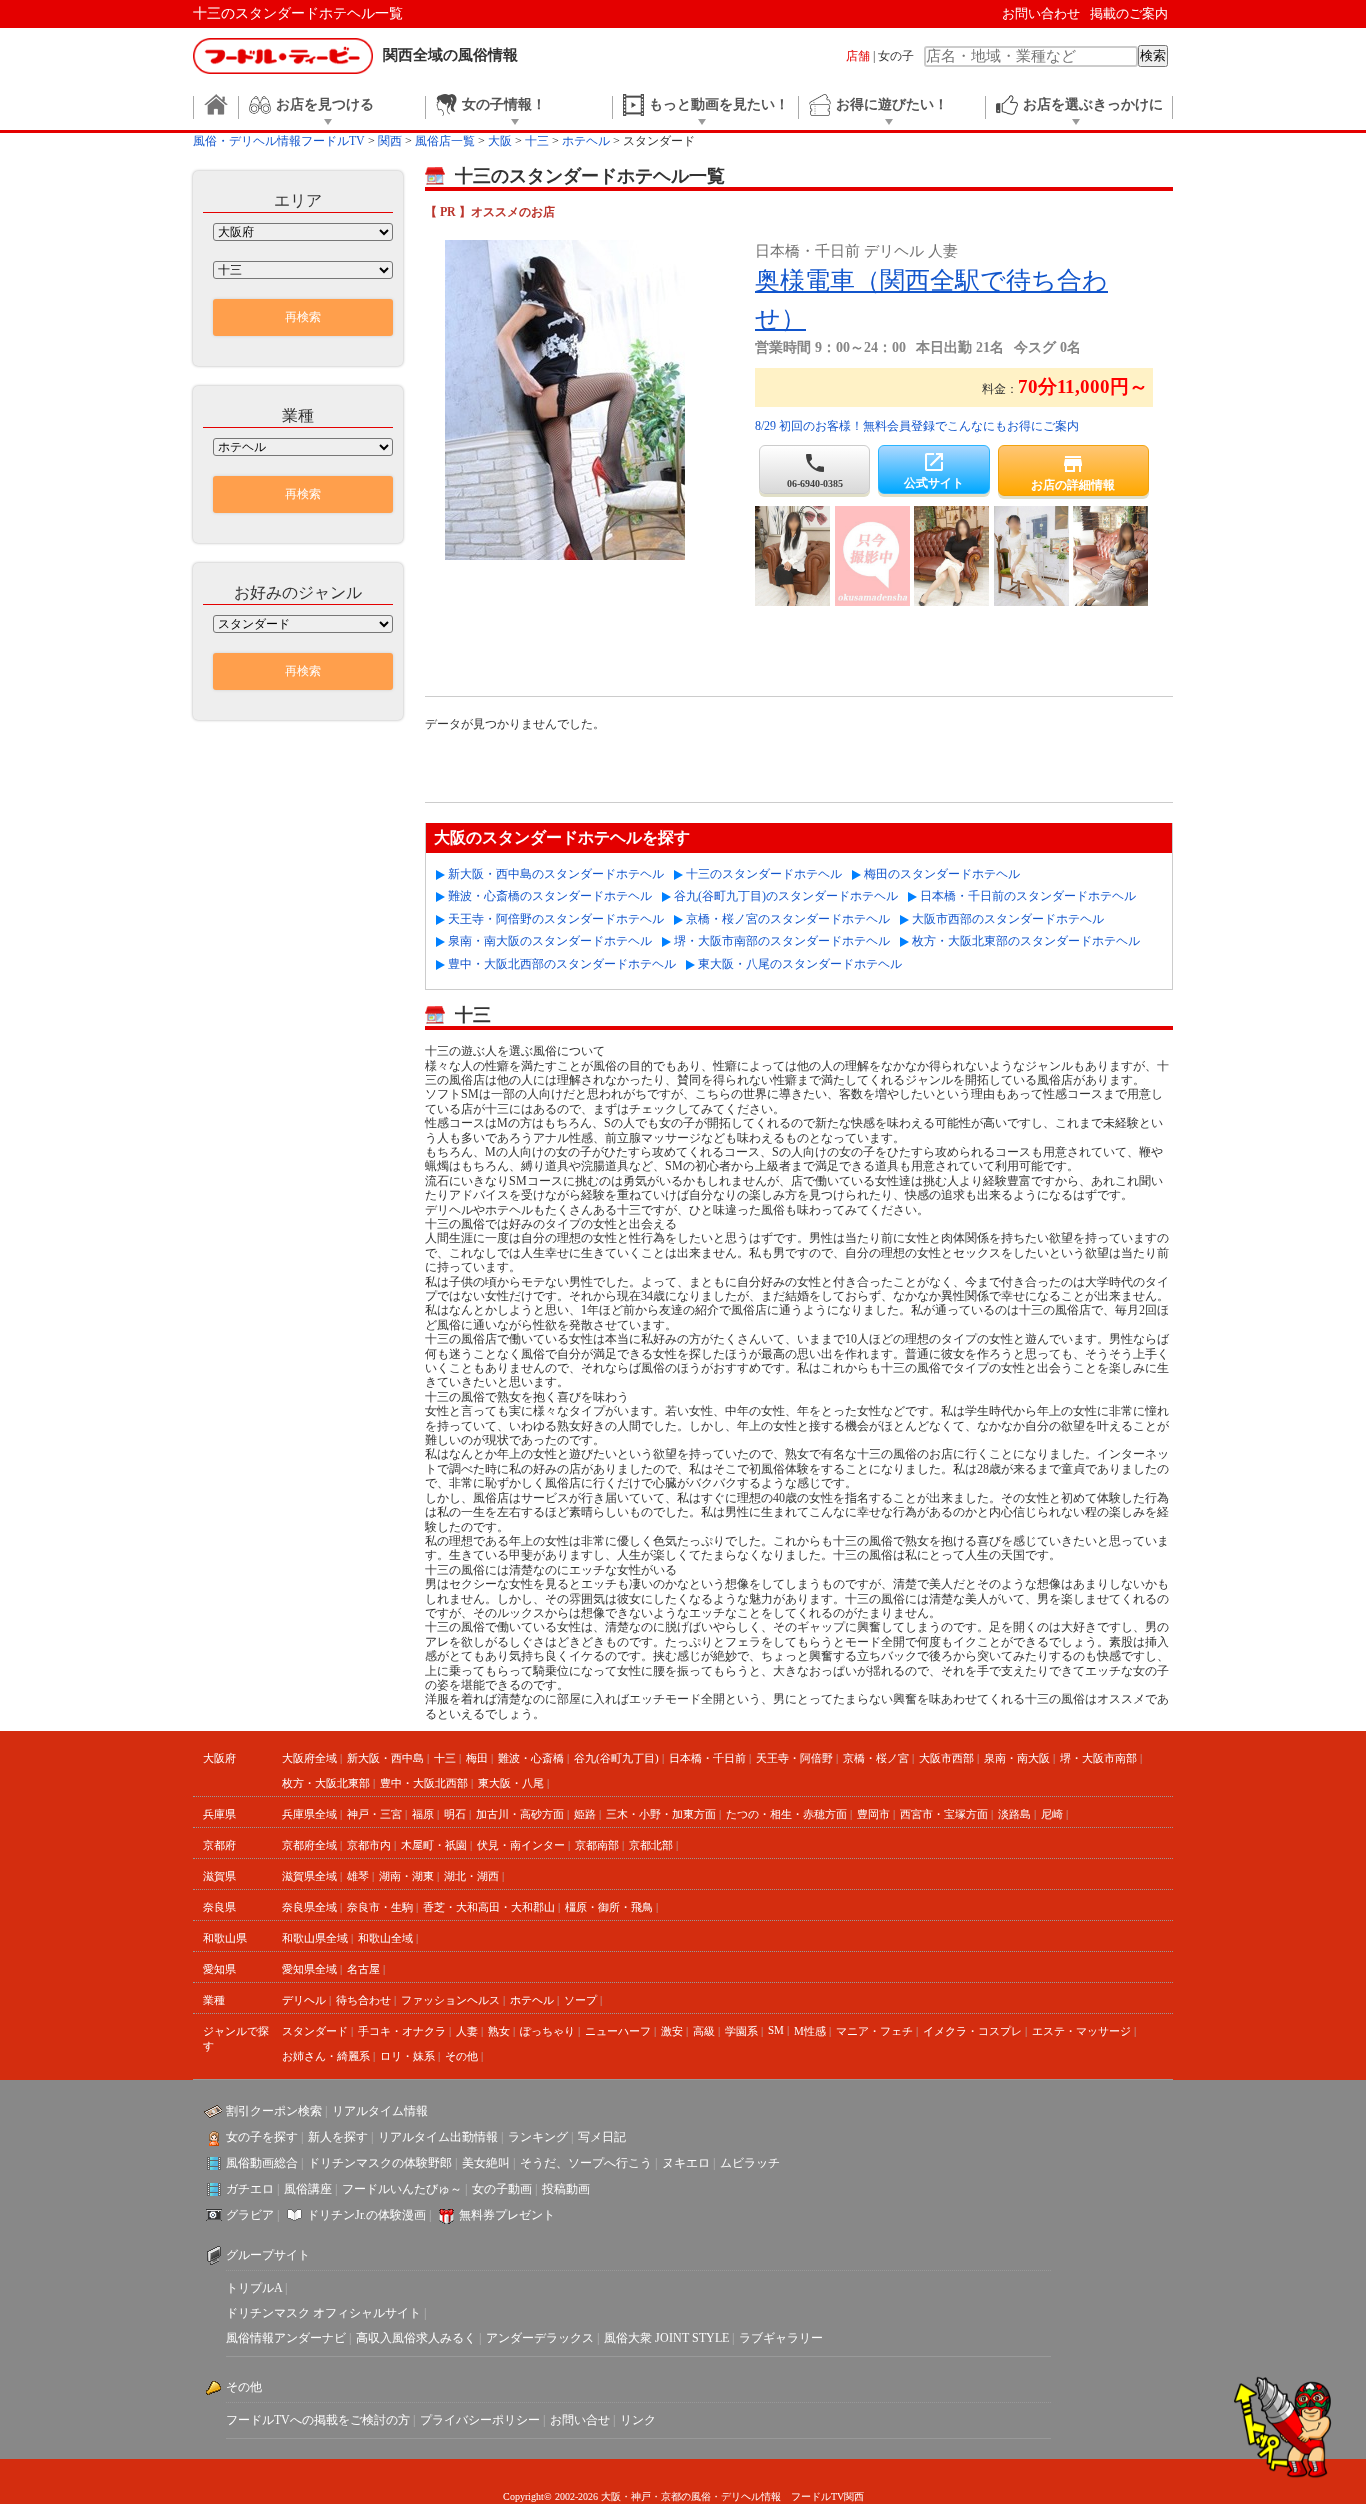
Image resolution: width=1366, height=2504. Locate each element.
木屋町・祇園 (434, 1845)
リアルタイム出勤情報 (438, 2137)
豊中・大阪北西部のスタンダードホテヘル (562, 964)
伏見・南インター (521, 1845)
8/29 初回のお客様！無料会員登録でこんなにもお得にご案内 (917, 426)
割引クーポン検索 (274, 2111)
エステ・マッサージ (1081, 2031)
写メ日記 (602, 2137)
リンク (638, 2420)
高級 (704, 2031)
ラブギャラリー (781, 2338)
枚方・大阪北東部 (326, 1783)
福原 (423, 1814)
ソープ (580, 2000)
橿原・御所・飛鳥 (609, 1907)
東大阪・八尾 (511, 1783)
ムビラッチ (750, 2163)
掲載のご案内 (1129, 13)
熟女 (499, 2031)
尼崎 (1052, 1814)
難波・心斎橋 (531, 1758)
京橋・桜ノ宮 (876, 1758)
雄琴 (358, 1876)
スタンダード (315, 2031)
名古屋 (363, 1969)
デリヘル (304, 2000)
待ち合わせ (363, 2000)
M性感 (810, 2031)
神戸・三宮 (374, 1814)
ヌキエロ (686, 2163)
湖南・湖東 (406, 1876)
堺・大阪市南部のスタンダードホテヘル (782, 941)
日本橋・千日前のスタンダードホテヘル (1028, 896)
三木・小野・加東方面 (661, 1814)
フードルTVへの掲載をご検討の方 (318, 2420)
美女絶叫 (486, 2163)
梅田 (477, 1758)
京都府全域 (309, 1845)
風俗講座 (308, 2189)
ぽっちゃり (547, 2031)
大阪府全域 (309, 1758)
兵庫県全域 (309, 1814)
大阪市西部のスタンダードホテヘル (1008, 919)
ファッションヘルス (450, 2000)
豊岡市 (873, 1814)
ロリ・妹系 (407, 2056)
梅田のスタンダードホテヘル (942, 874)
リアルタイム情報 (380, 2111)
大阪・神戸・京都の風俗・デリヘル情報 (691, 2496)
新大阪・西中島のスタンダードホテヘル (556, 874)
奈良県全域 (309, 1907)
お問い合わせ (1041, 13)
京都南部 (597, 1845)
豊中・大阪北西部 (424, 1783)
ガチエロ (250, 2189)
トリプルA (254, 2288)
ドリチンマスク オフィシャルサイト (323, 2313)
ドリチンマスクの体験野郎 (380, 2163)
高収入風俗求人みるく (416, 2338)
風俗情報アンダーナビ (286, 2338)
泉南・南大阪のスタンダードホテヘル (550, 941)
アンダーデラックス (540, 2338)
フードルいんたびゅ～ (402, 2189)
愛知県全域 (309, 1969)
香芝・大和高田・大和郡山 (489, 1907)
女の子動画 (502, 2189)
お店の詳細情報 (1073, 472)
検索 (1153, 55)
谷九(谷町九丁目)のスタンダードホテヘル (786, 896)
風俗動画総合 (262, 2163)
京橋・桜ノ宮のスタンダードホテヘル (788, 919)
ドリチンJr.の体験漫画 (366, 2215)
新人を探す (338, 2137)
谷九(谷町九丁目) (616, 1758)
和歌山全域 (385, 1938)
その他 (461, 2056)
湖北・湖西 (471, 1876)
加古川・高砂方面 (520, 1814)
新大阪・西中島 (385, 1758)
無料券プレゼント (507, 2215)
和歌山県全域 (315, 1938)
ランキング (538, 2137)
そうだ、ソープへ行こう (586, 2163)
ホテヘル (532, 2000)
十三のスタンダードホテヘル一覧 (298, 13)
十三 (445, 1758)
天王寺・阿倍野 (794, 1758)
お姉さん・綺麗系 (326, 2056)
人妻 (467, 2031)
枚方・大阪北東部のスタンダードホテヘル (1026, 941)
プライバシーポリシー (480, 2420)
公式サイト (934, 470)
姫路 (585, 1814)
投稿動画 (566, 2189)
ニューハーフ (618, 2031)
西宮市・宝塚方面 (944, 1814)
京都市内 (369, 1845)
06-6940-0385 (815, 470)
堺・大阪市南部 (1098, 1758)
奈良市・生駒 (380, 1907)
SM (776, 2030)
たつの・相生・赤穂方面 (786, 1814)
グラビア (250, 2215)
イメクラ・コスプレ (972, 2031)
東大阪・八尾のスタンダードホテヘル (800, 964)
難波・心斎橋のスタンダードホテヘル (550, 896)
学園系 (741, 2031)
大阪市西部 (946, 1758)
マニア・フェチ (874, 2031)
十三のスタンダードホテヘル (764, 874)
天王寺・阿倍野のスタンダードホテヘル (556, 919)
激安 (672, 2031)
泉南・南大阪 (1017, 1758)
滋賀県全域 (309, 1876)
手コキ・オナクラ (402, 2031)
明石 (455, 1814)
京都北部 (651, 1845)
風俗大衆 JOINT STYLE (666, 2338)
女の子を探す (262, 2137)
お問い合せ (580, 2420)
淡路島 (1014, 1814)
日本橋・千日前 (707, 1758)
